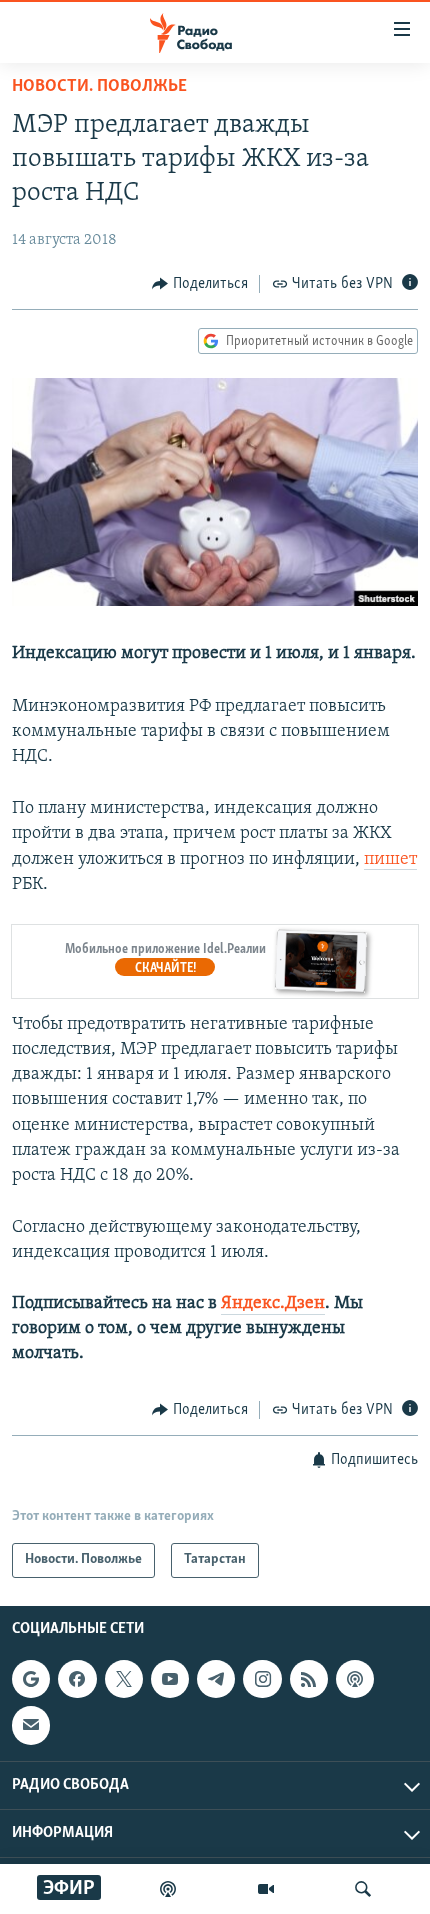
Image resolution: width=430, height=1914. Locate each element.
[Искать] (363, 1889)
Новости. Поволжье (99, 87)
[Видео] (266, 1889)
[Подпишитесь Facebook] (77, 1679)
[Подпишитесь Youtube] (170, 1679)
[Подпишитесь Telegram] (216, 1679)
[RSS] (309, 1679)
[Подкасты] (355, 1679)
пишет (390, 860)
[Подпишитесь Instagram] (262, 1679)
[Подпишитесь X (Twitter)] (124, 1679)
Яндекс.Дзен (273, 1304)
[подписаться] (31, 1725)
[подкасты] (168, 1889)
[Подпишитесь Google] (31, 1679)
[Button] (200, 284)
